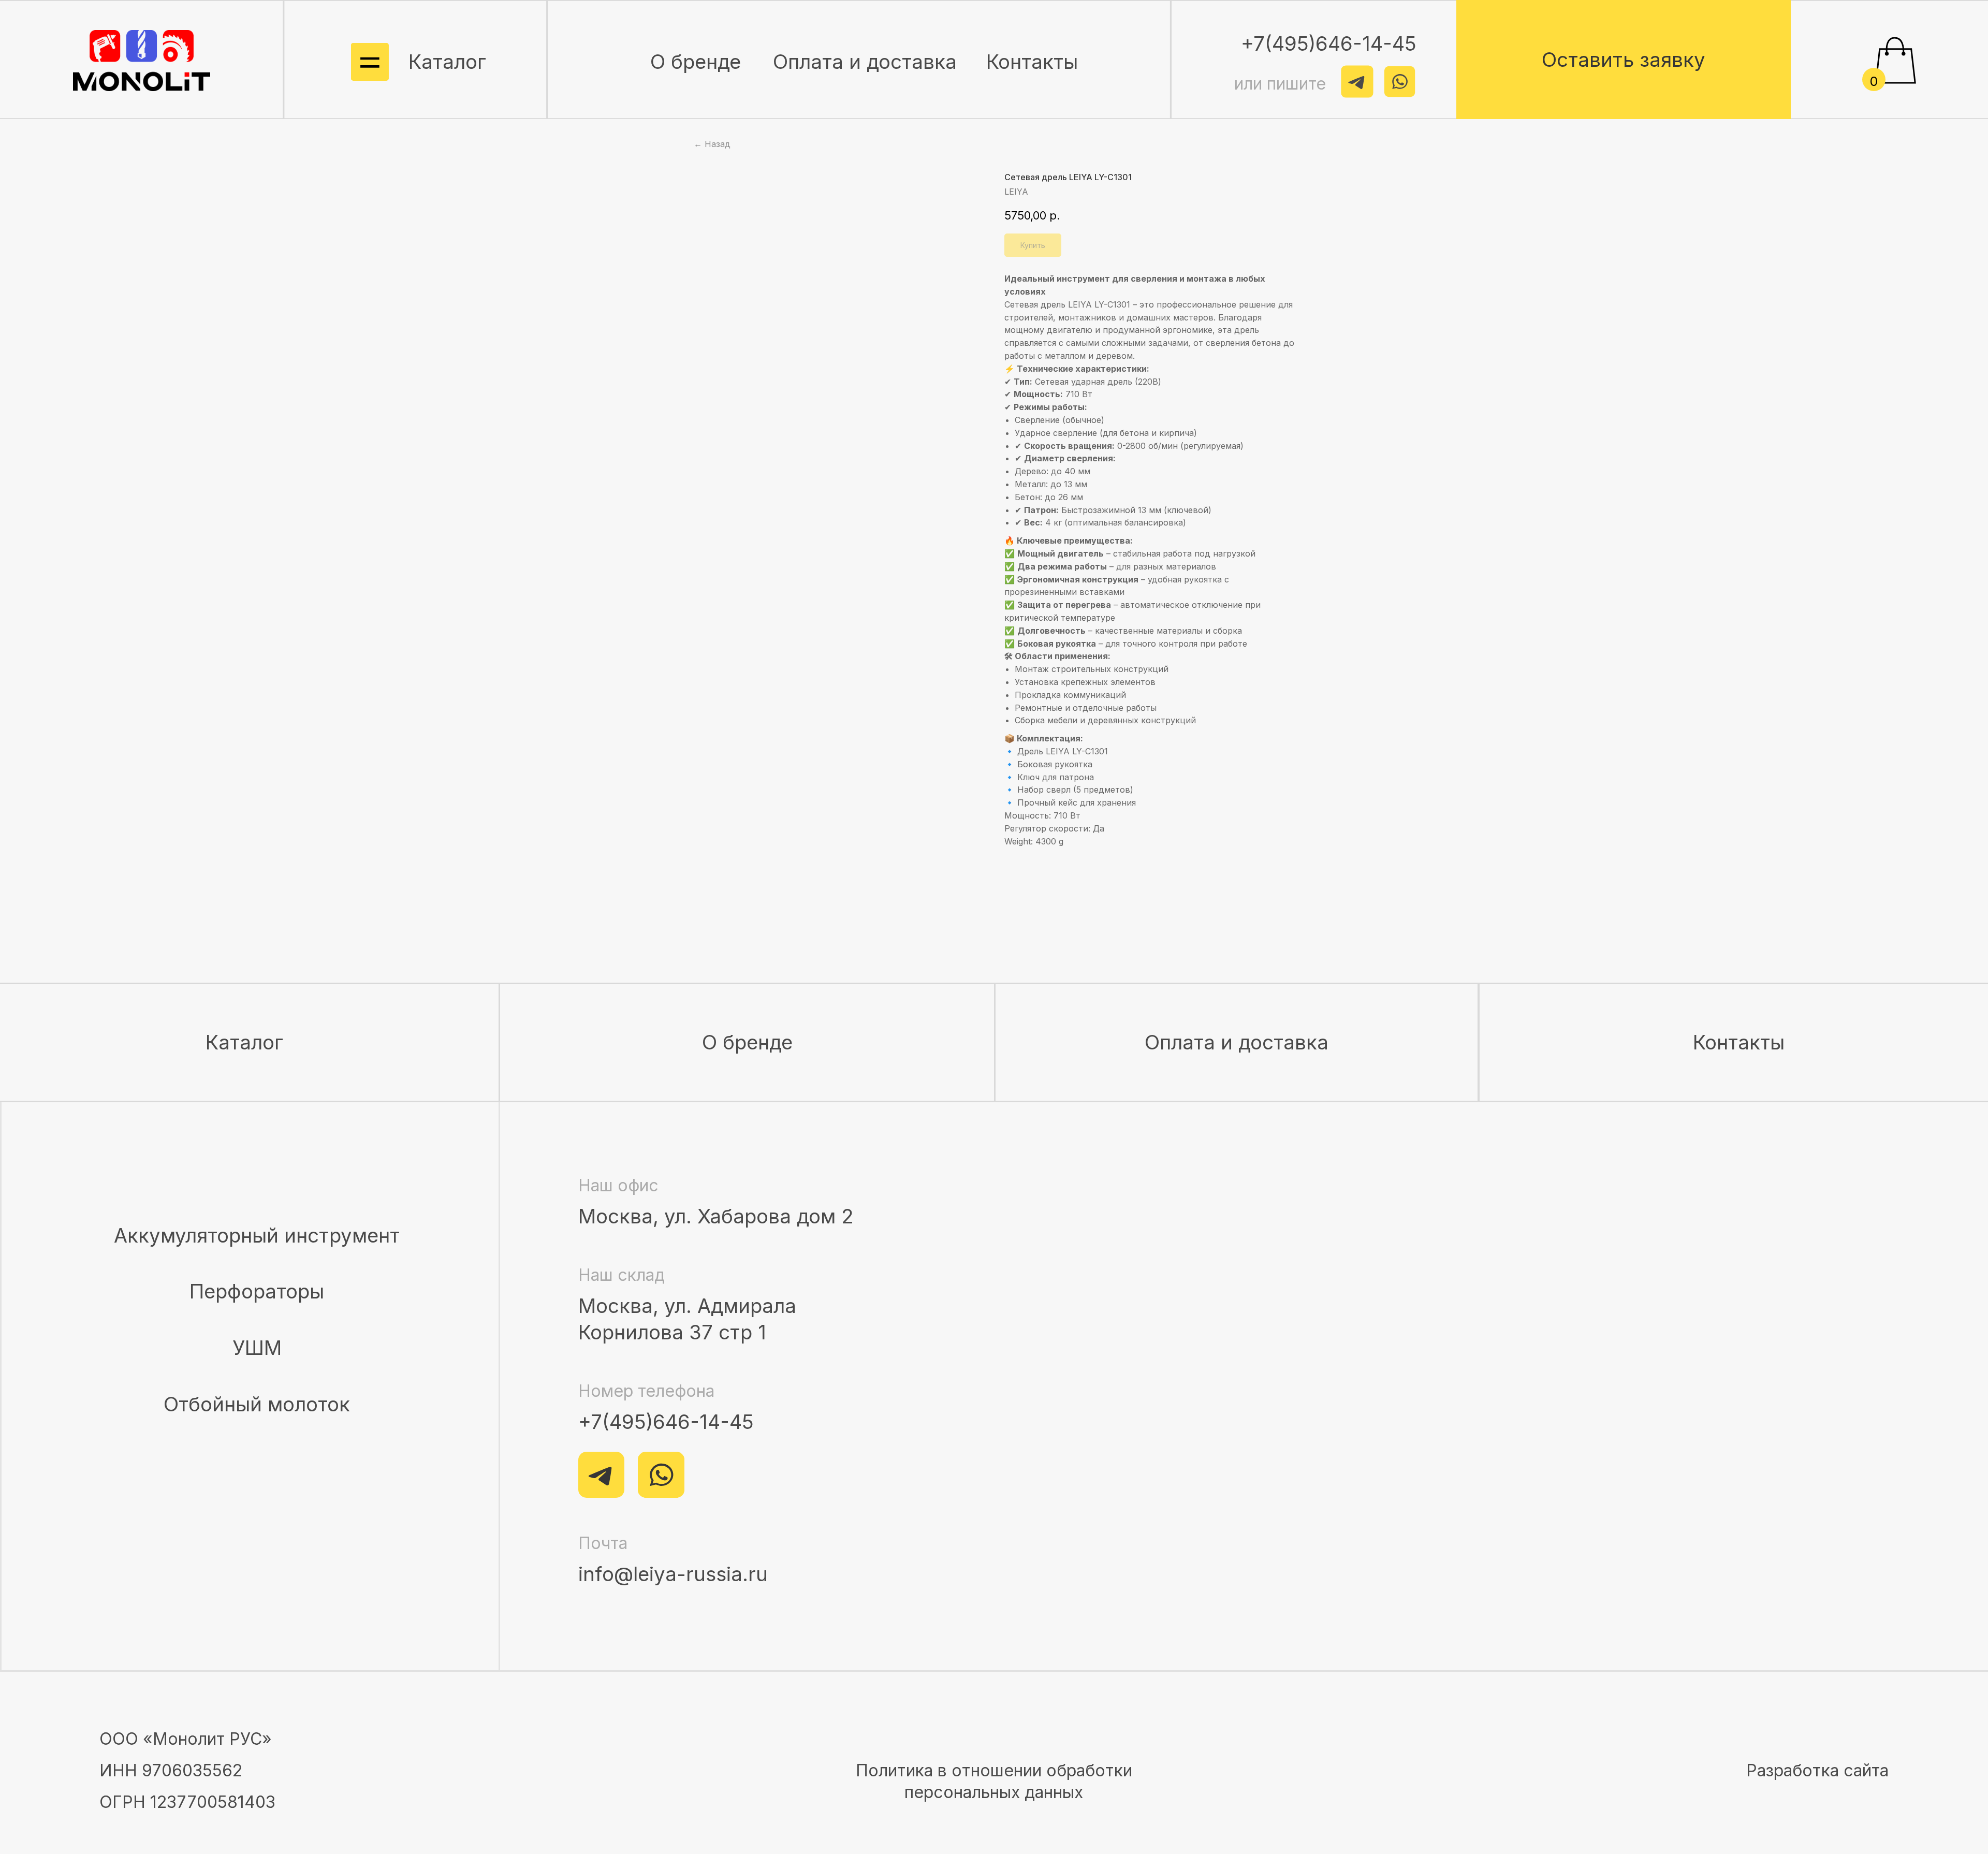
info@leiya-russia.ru (673, 1574)
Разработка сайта (1817, 1770)
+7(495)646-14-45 (666, 1422)
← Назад (712, 144)
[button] (1624, 60)
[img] (142, 61)
